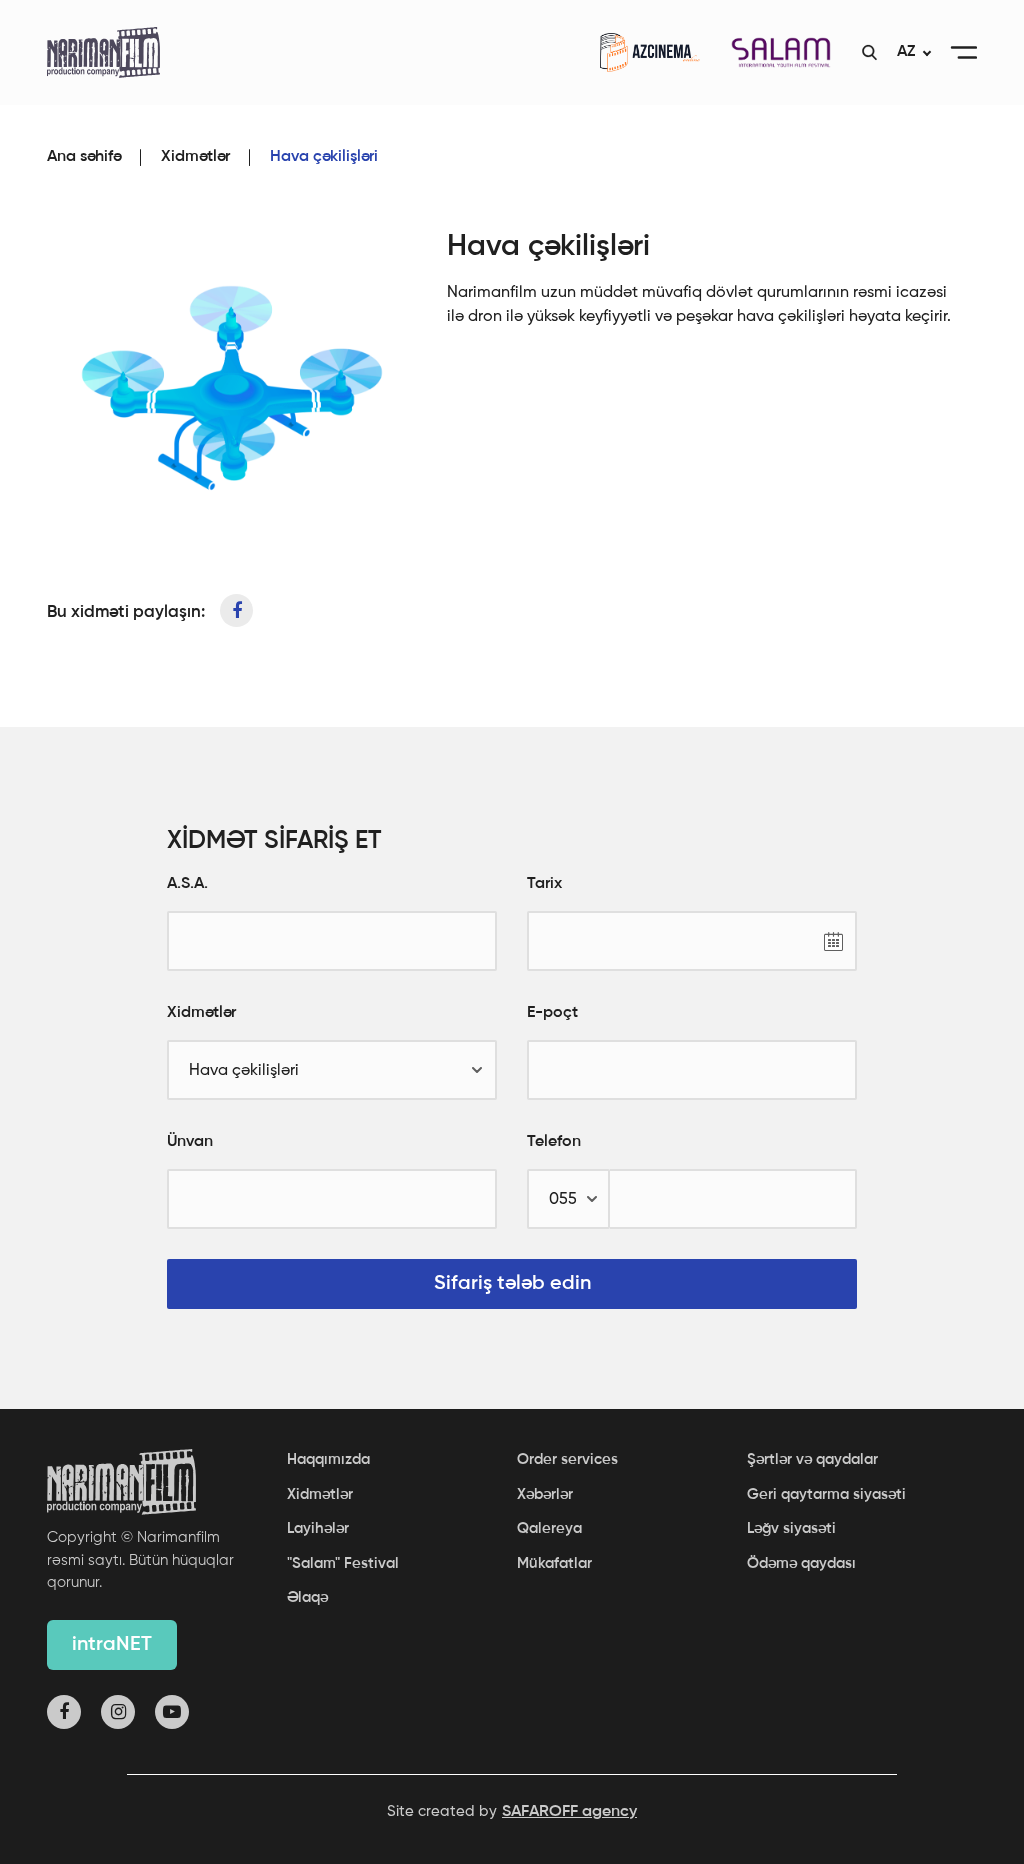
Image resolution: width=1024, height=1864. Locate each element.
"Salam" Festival (343, 1563)
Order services (567, 1459)
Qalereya (549, 1528)
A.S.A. (187, 884)
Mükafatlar (554, 1563)
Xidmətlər (195, 157)
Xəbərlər (545, 1494)
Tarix (544, 884)
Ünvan (190, 1142)
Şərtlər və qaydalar (812, 1459)
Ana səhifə (84, 157)
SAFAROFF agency (569, 1812)
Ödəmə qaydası (801, 1563)
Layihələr (318, 1528)
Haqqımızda (328, 1459)
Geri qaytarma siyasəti (826, 1494)
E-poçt (552, 1013)
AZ (906, 52)
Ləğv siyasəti (791, 1528)
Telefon (554, 1142)
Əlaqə (307, 1597)
